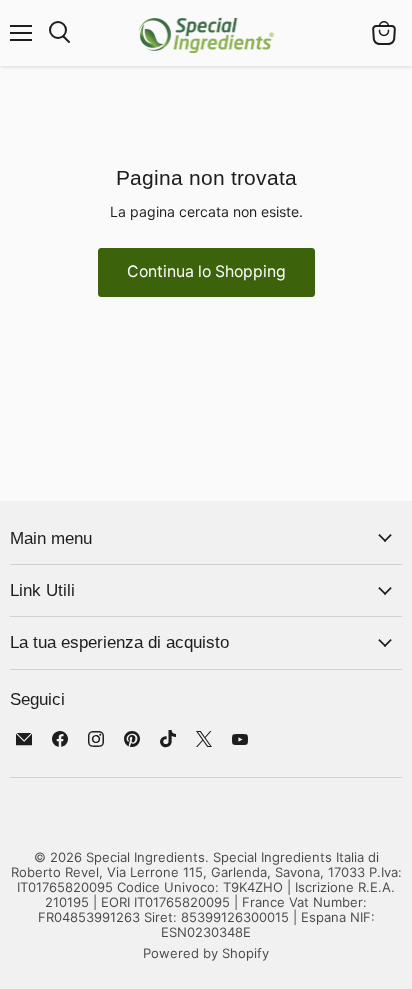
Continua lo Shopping (206, 271)
